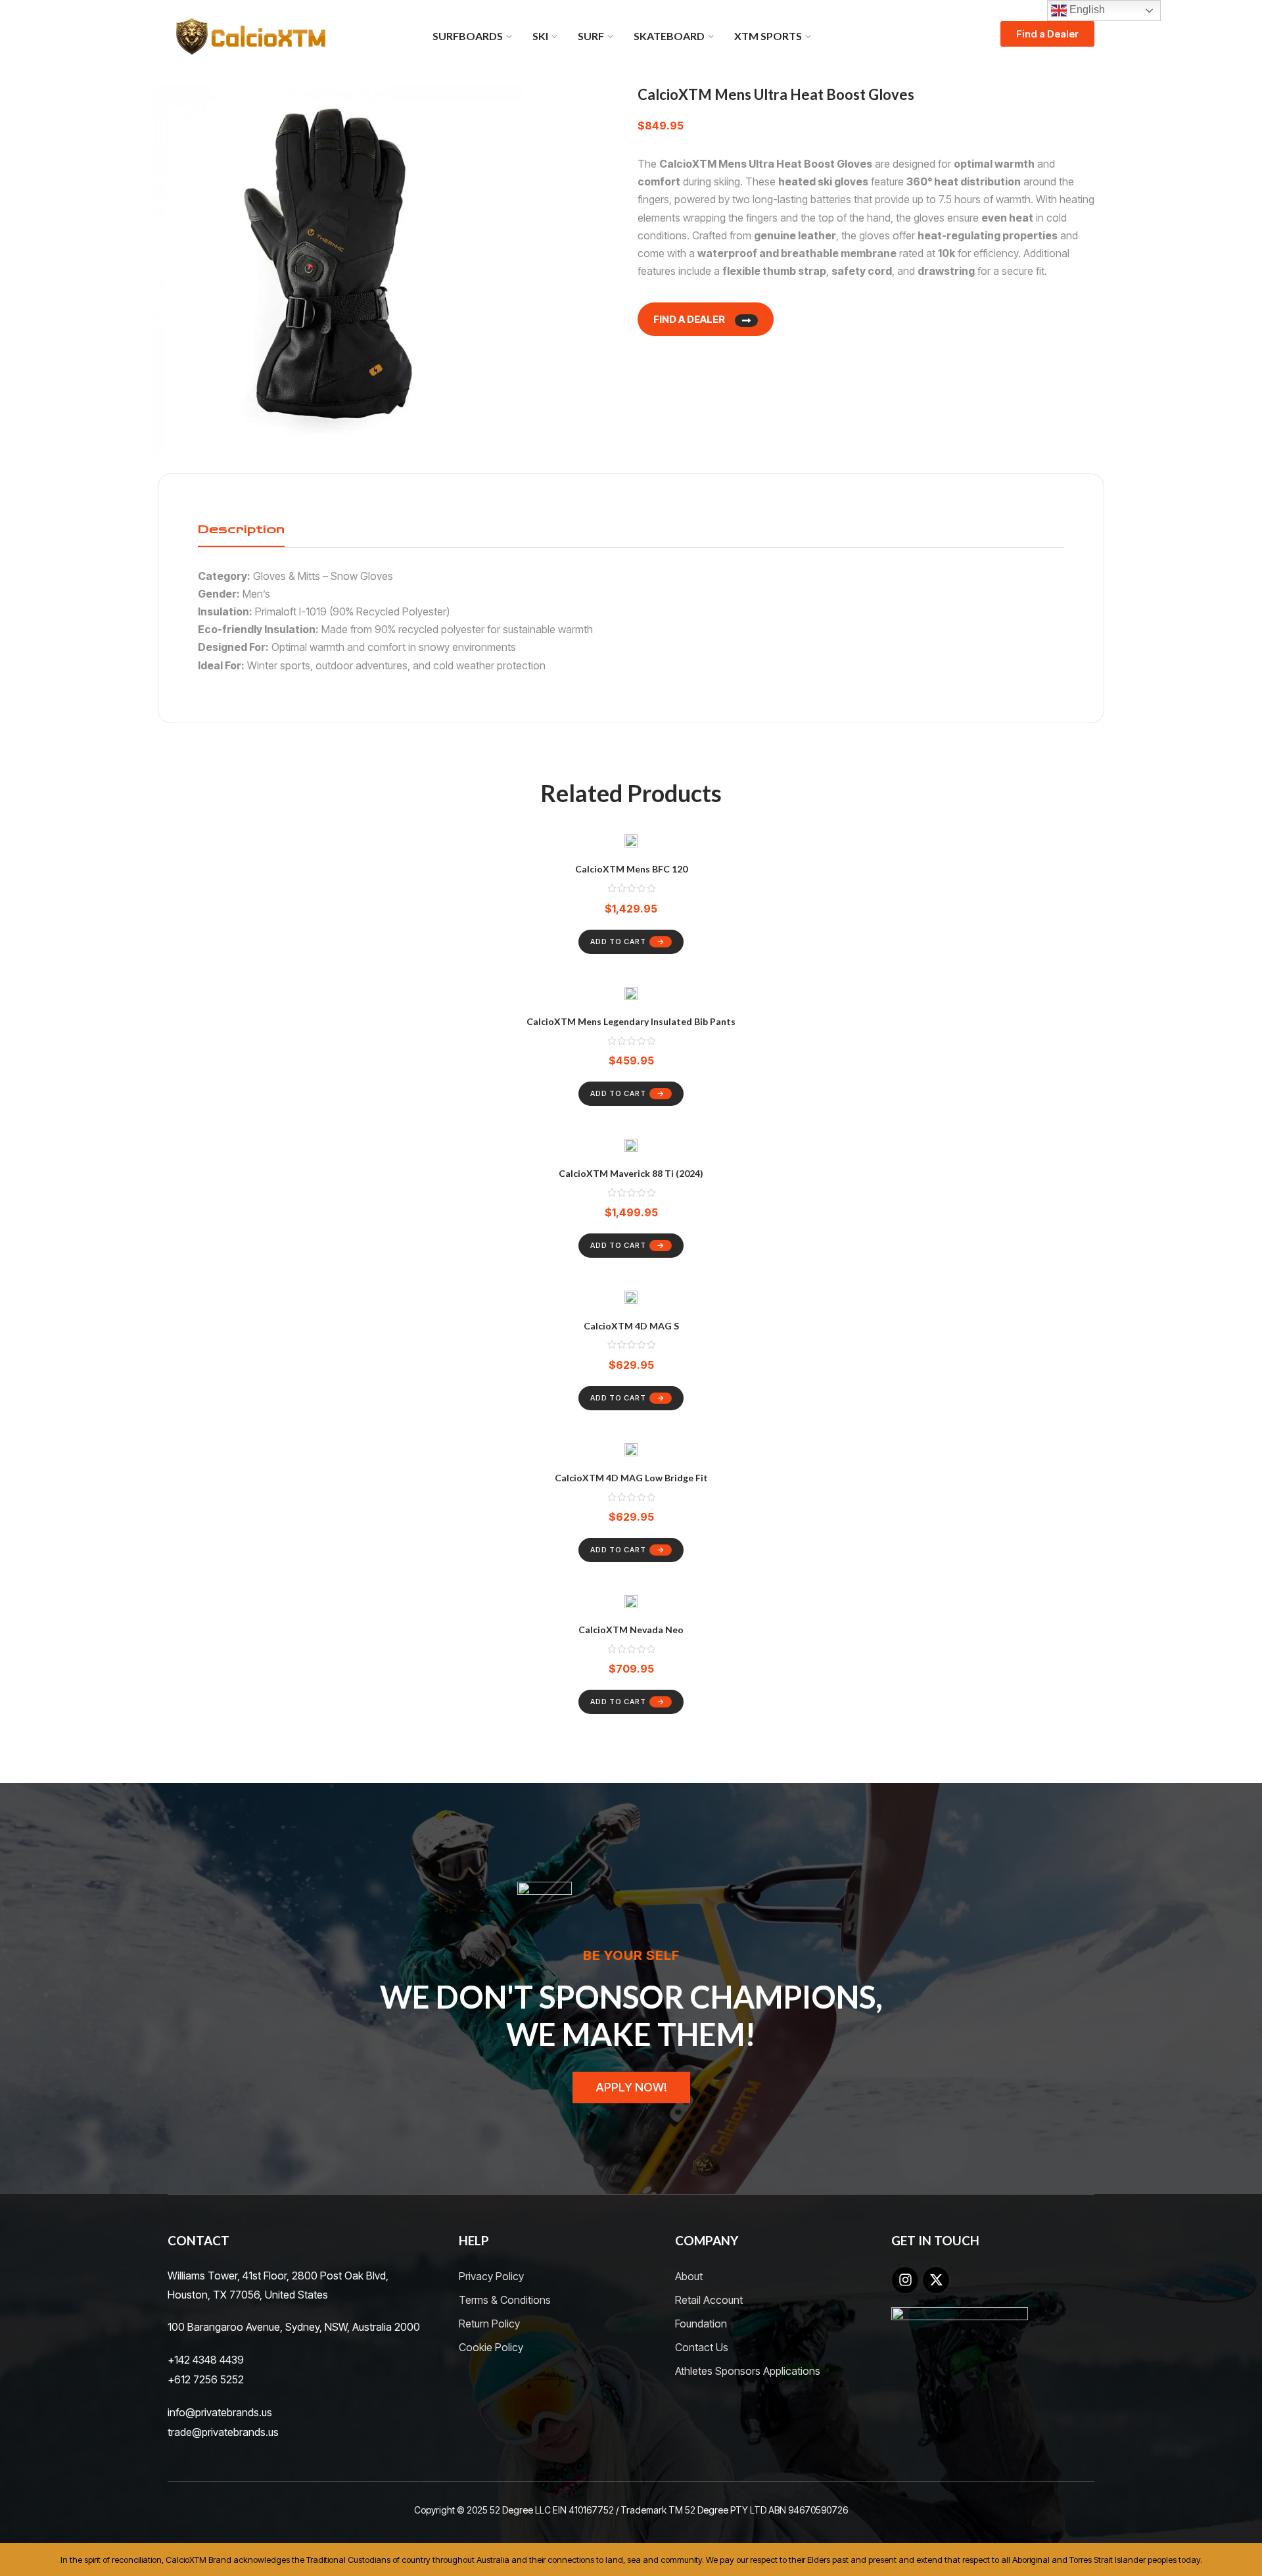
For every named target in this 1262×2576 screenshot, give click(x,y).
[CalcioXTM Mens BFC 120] (631, 843)
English (1086, 10)
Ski (540, 36)
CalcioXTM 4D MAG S (631, 1326)
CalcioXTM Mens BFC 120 (631, 869)
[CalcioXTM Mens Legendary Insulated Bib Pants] (631, 996)
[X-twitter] (936, 2280)
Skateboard (669, 36)
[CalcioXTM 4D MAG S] (631, 1300)
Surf (591, 36)
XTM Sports (768, 36)
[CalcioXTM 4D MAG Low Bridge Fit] (631, 1452)
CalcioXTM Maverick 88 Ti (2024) (631, 1173)
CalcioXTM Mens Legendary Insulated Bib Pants (631, 1021)
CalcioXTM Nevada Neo (631, 1630)
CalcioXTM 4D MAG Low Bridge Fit (631, 1478)
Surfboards (468, 36)
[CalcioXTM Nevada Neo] (631, 1604)
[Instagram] (905, 2280)
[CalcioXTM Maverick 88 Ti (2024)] (631, 1148)
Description (241, 529)
